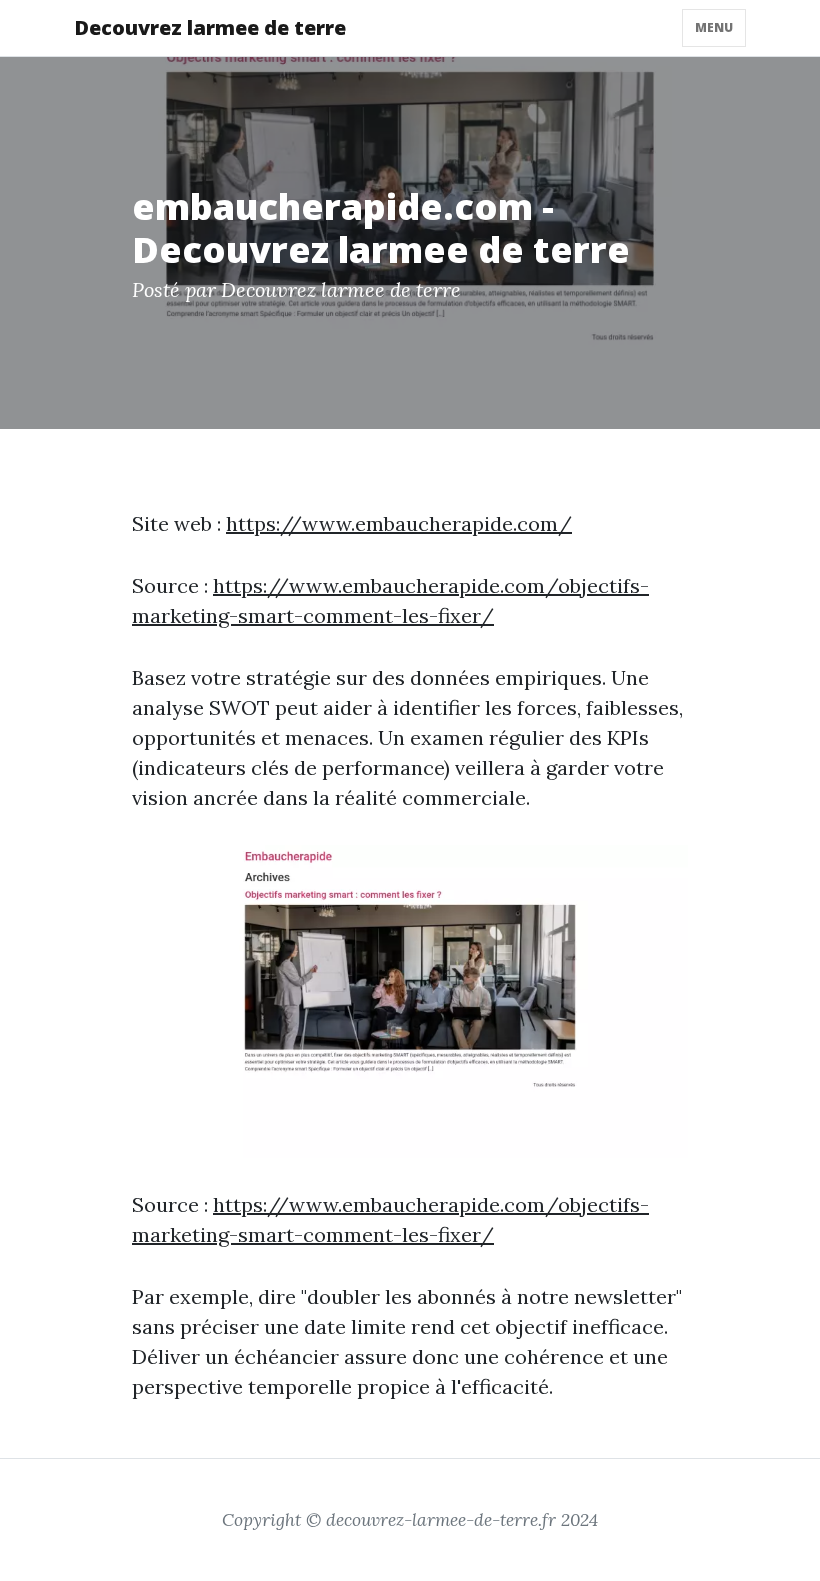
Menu (714, 27)
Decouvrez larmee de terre (210, 27)
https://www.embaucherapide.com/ (399, 523)
